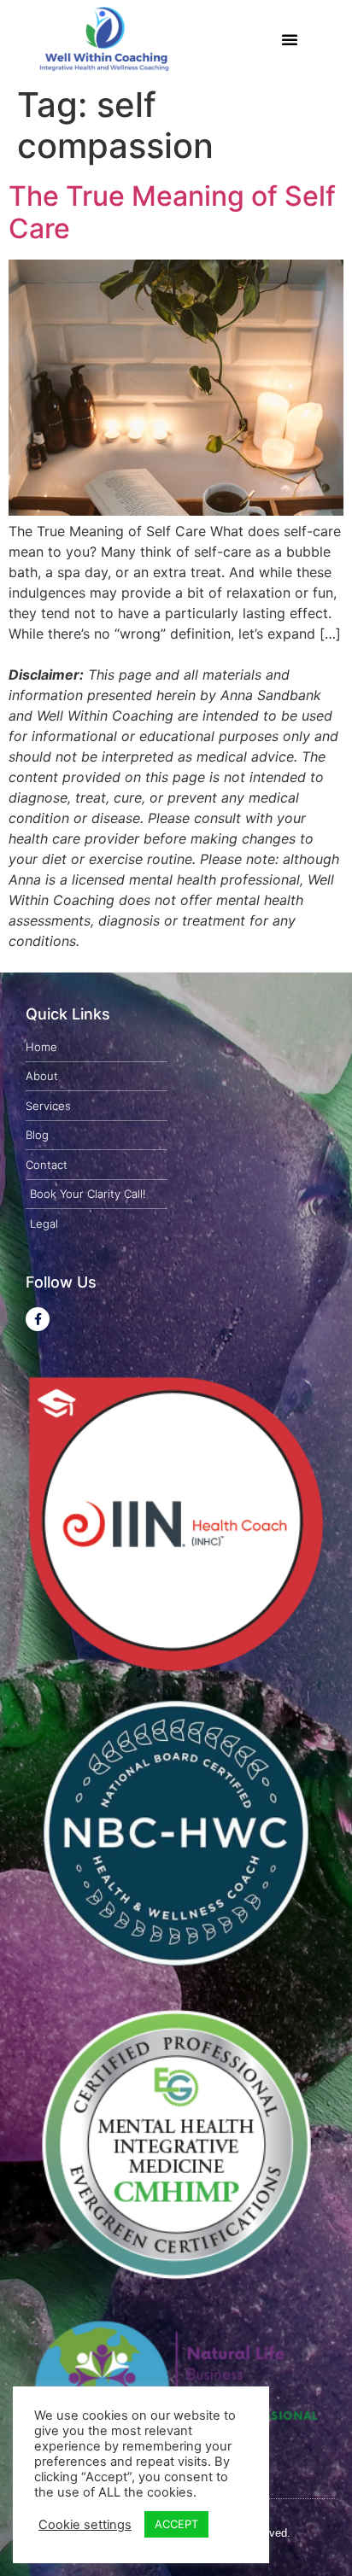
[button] (290, 39)
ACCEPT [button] (176, 2524)
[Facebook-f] (38, 1319)
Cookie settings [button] (85, 2525)
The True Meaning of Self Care (172, 212)
